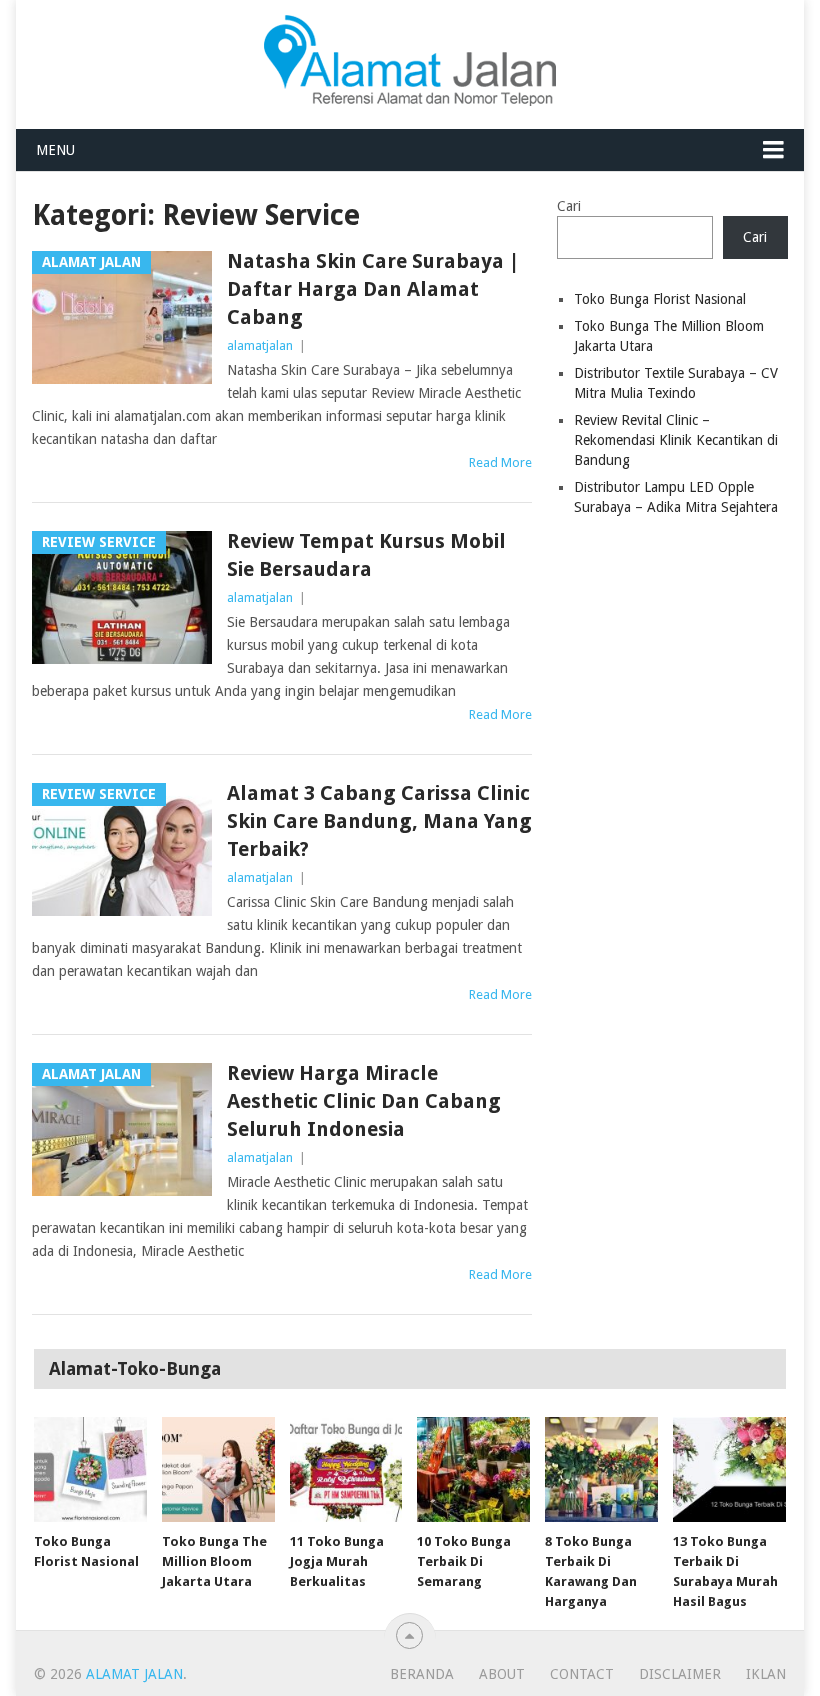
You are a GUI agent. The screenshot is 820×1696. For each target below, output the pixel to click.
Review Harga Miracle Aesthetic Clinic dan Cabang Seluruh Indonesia (364, 1101)
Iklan (766, 1674)
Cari (569, 206)
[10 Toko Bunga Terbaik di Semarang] (473, 1469)
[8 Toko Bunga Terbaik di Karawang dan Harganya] (601, 1469)
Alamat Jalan (134, 1674)
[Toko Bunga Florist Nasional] (90, 1469)
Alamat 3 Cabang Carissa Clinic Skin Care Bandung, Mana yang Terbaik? (379, 821)
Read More (500, 462)
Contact (582, 1674)
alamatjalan (260, 345)
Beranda (422, 1674)
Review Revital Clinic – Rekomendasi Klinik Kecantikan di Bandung (676, 440)
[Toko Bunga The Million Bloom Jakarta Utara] (218, 1469)
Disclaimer (680, 1674)
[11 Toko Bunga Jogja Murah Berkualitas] (346, 1469)
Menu (55, 150)
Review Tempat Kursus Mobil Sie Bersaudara (366, 555)
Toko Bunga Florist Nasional (660, 299)
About (502, 1674)
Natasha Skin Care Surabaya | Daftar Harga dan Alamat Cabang (373, 289)
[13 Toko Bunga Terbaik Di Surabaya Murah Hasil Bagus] (729, 1469)
